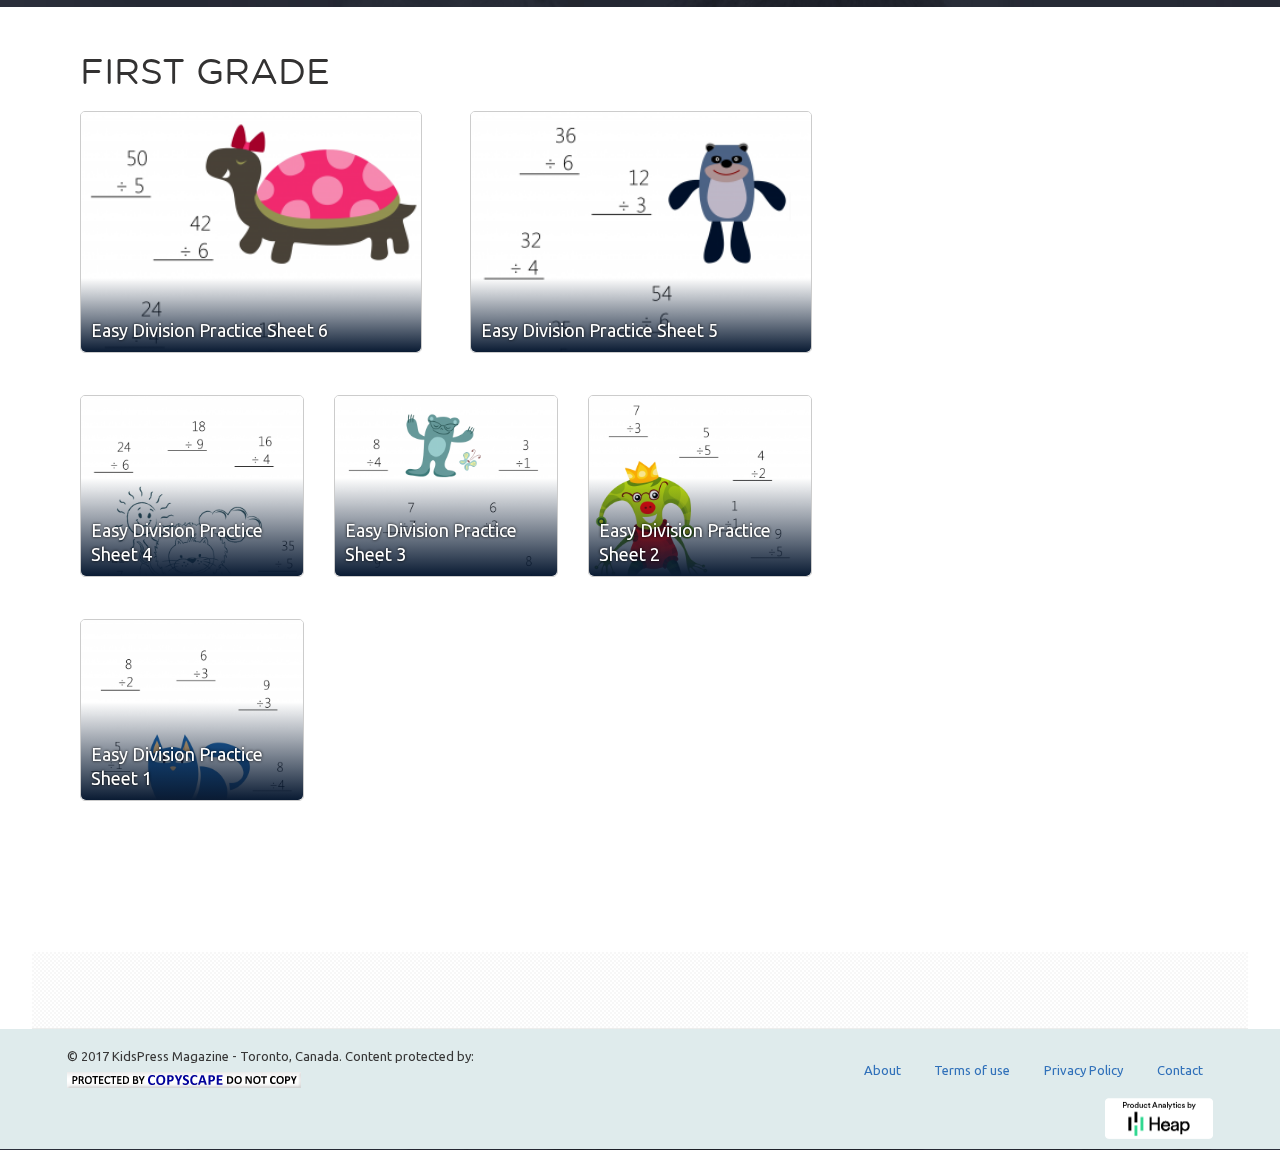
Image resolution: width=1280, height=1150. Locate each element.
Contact (1180, 1070)
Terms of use (972, 1070)
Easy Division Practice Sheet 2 (685, 542)
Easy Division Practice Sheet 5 (599, 330)
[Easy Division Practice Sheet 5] (641, 232)
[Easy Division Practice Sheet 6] (251, 232)
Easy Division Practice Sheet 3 (431, 542)
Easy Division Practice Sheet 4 (177, 542)
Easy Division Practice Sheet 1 (177, 766)
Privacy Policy (1083, 1070)
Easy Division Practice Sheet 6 (209, 330)
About (882, 1070)
